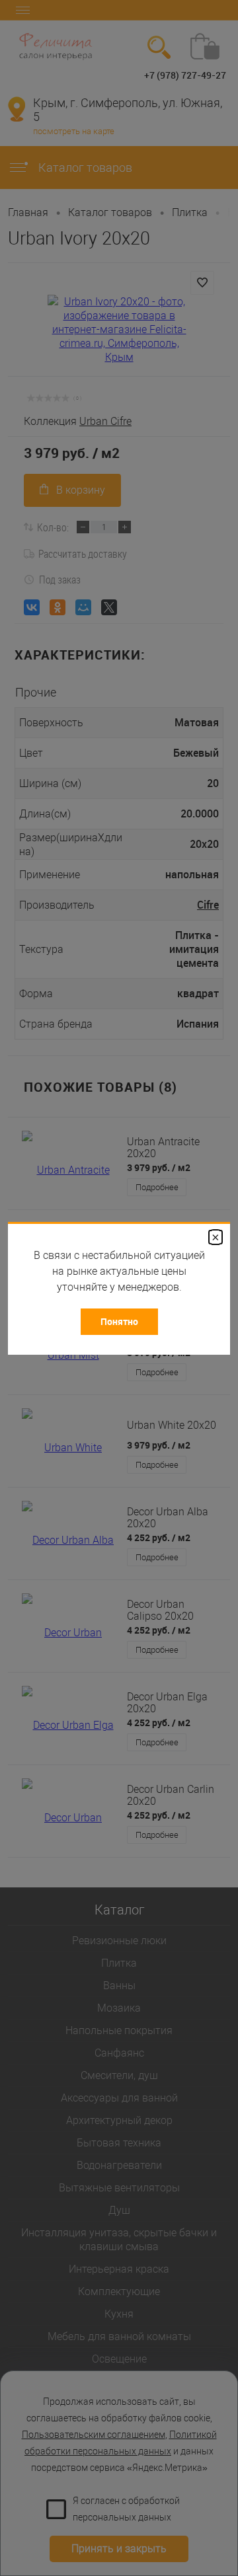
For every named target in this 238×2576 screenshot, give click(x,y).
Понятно (119, 1321)
